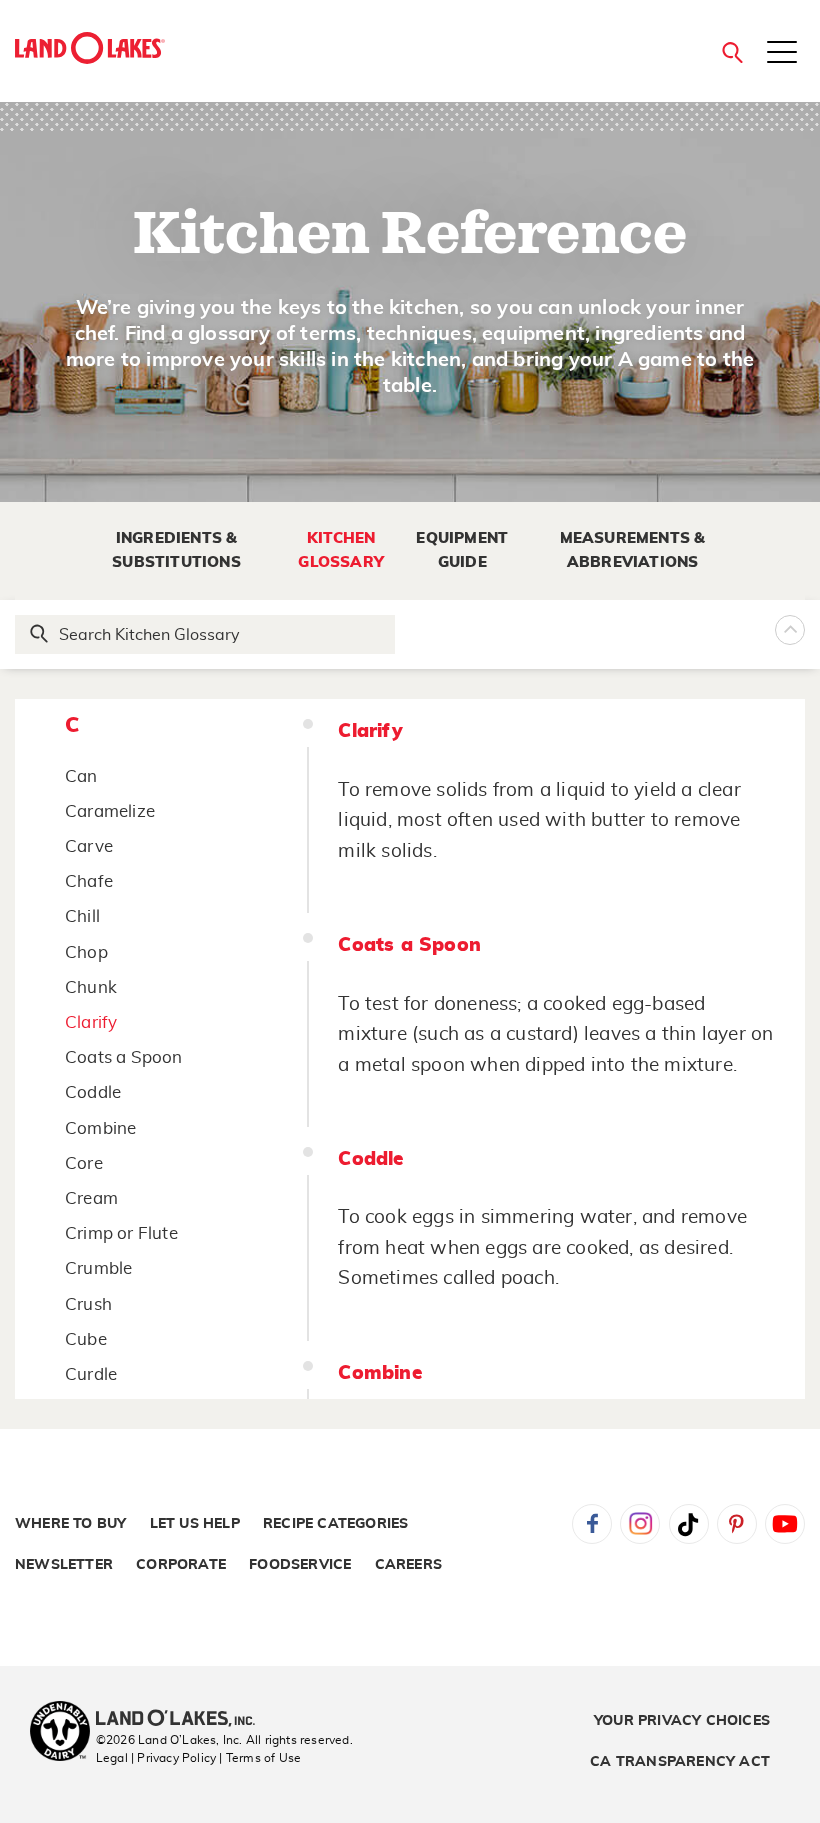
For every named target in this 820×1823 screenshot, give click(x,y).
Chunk (91, 987)
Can (81, 776)
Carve (89, 846)
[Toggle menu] (782, 54)
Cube (86, 1339)
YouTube (785, 1524)
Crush (88, 1304)
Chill (82, 916)
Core (84, 1163)
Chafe (89, 881)
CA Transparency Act (680, 1762)
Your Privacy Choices (682, 1721)
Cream (91, 1198)
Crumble (98, 1268)
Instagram (640, 1524)
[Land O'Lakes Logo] (90, 48)
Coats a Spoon (124, 1057)
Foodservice (300, 1565)
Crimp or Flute (121, 1233)
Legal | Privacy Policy (156, 1758)
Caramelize (110, 811)
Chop (86, 952)
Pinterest (737, 1524)
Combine (100, 1128)
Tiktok (689, 1524)
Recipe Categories (335, 1524)
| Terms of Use (260, 1758)
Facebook (592, 1524)
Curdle (91, 1374)
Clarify (91, 1022)
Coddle (93, 1092)
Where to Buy (70, 1524)
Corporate (181, 1565)
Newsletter (64, 1565)
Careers (408, 1565)
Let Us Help (195, 1524)
